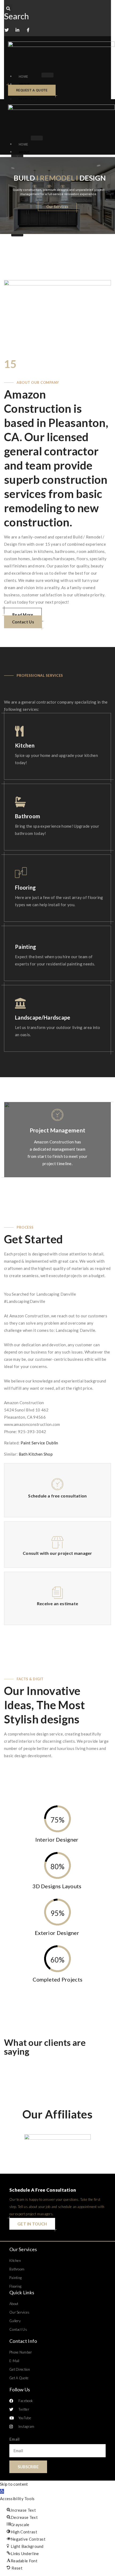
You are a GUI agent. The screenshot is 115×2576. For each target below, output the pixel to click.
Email (15, 2439)
